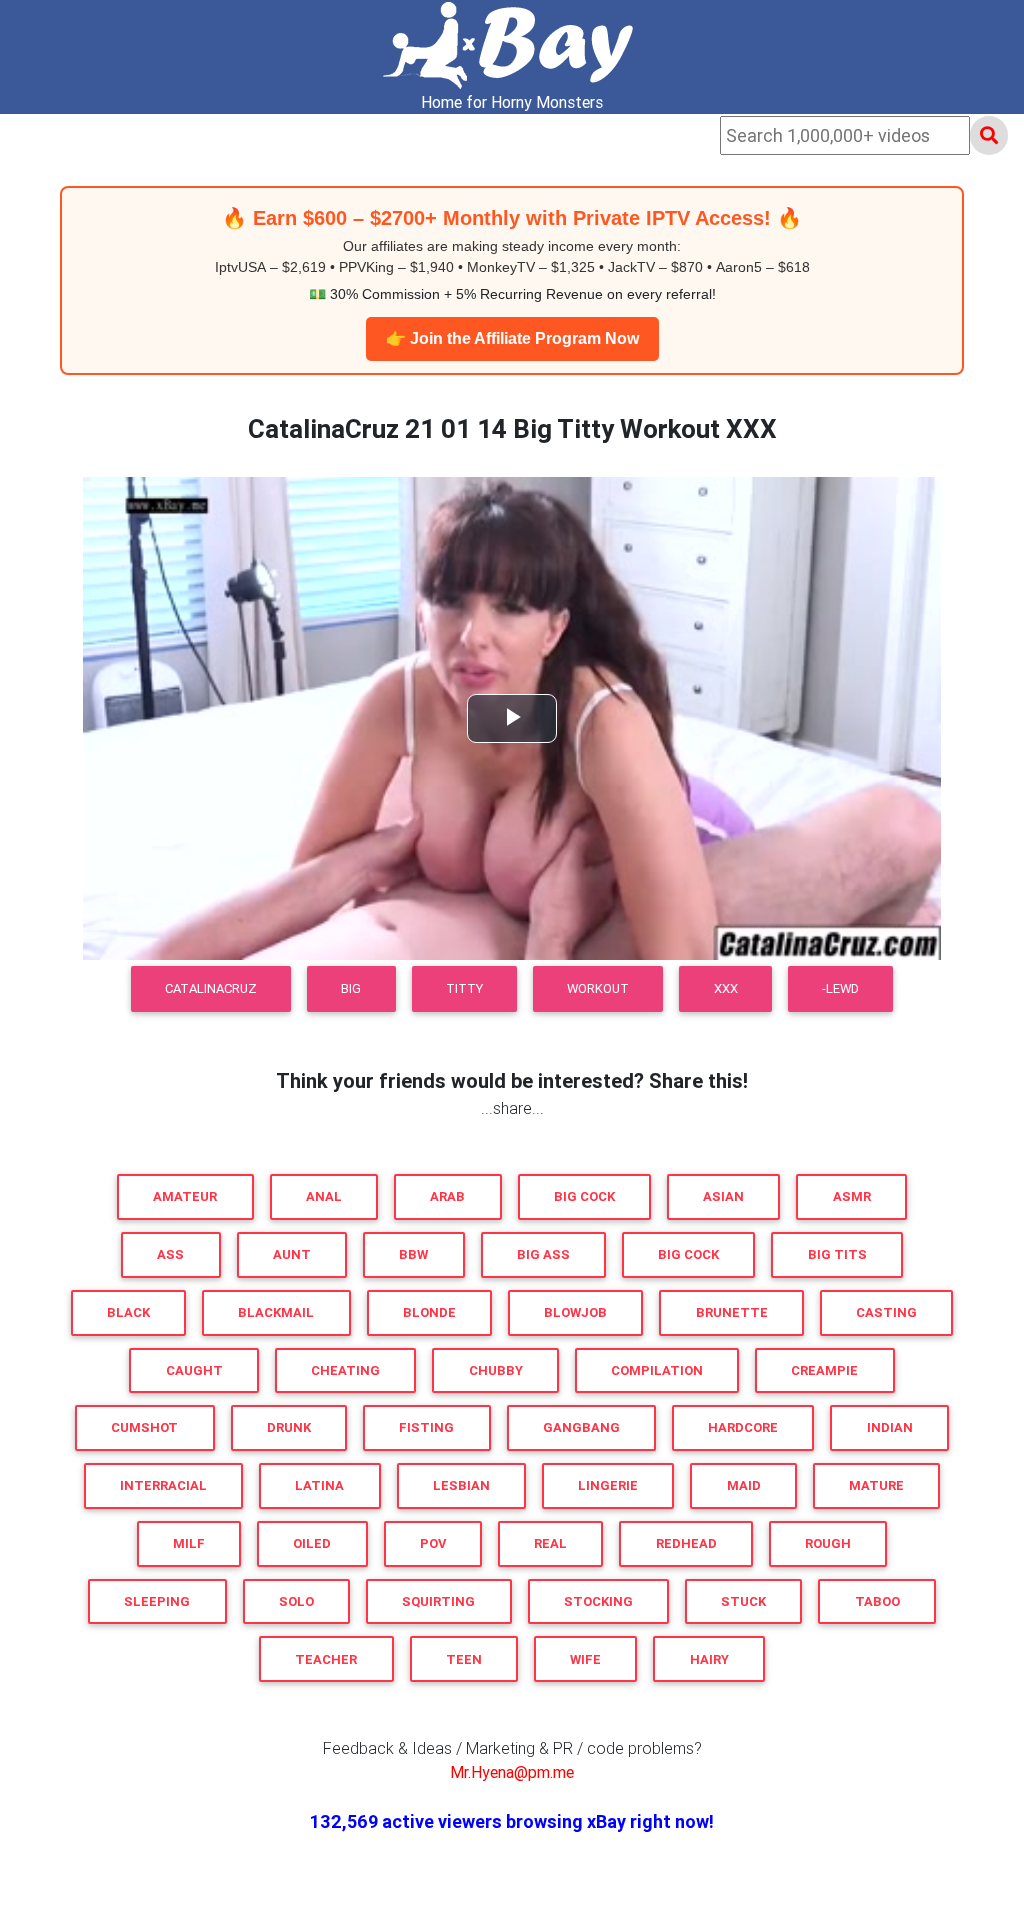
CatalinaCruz (211, 988)
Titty (464, 988)
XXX (726, 988)
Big (351, 988)
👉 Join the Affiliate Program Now (512, 338)
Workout (598, 988)
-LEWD (840, 988)
